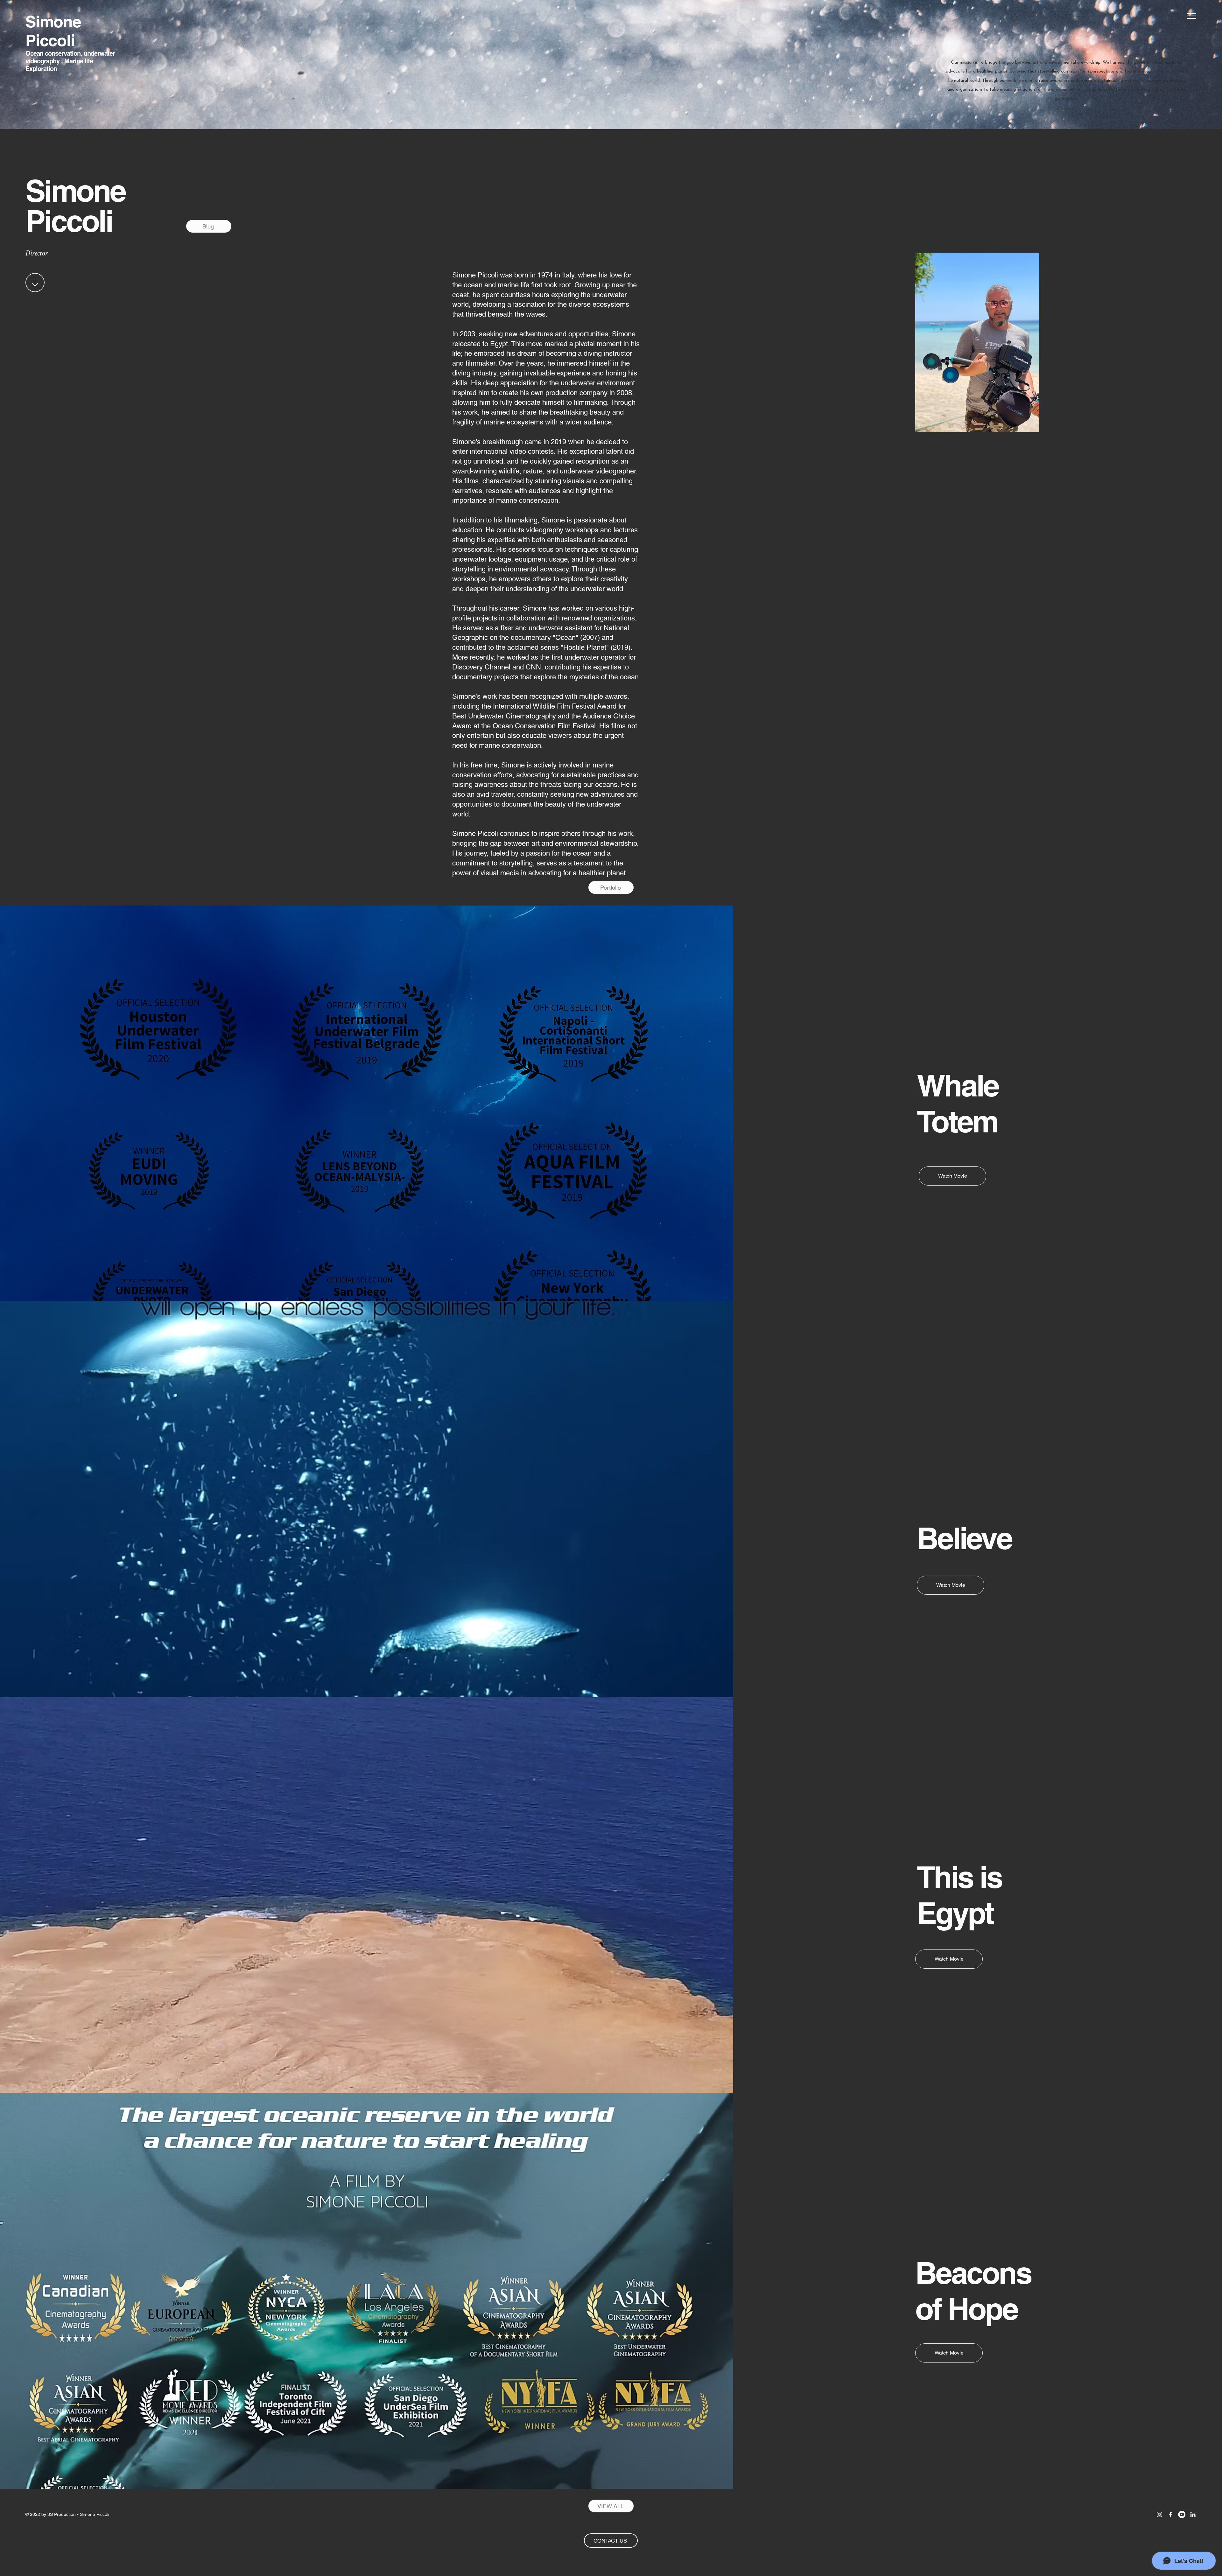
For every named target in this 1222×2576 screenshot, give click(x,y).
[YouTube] (1182, 2514)
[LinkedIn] (1193, 2514)
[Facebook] (1171, 2514)
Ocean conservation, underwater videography (70, 61)
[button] (1192, 16)
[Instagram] (1159, 2514)
